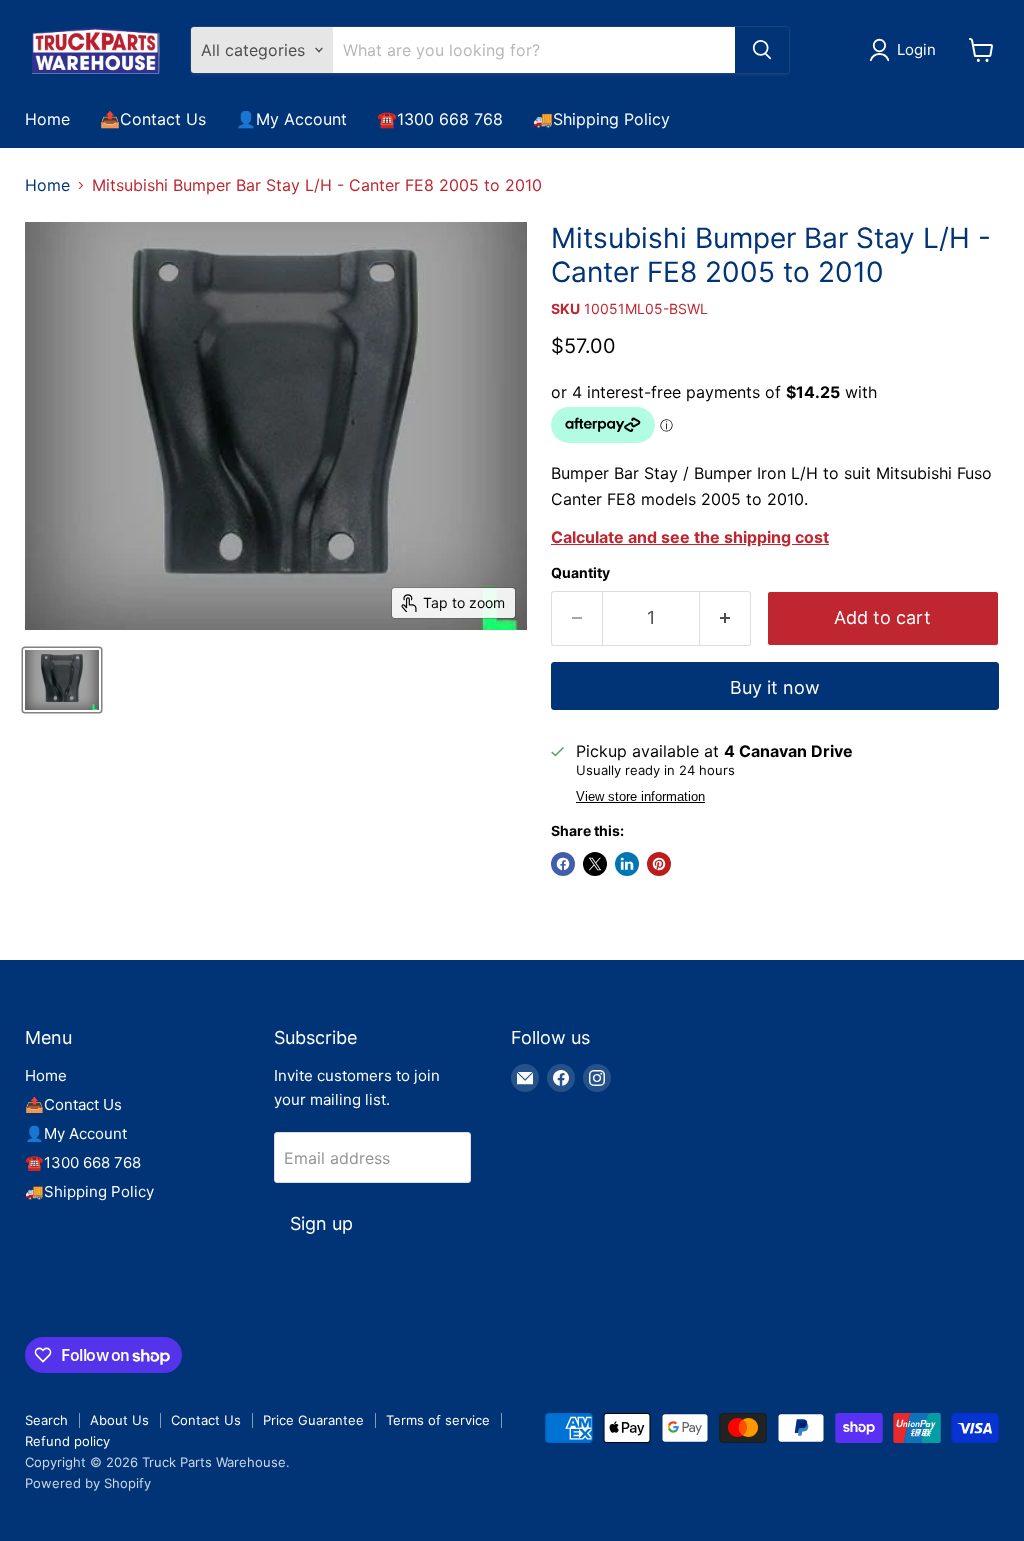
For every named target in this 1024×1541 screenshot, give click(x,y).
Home (47, 119)
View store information (640, 797)
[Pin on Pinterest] (659, 864)
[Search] (762, 50)
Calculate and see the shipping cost (690, 537)
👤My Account (291, 119)
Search (46, 1420)
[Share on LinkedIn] (627, 864)
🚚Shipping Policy (601, 119)
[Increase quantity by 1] (725, 618)
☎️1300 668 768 (440, 119)
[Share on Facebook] (563, 864)
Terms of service (438, 1420)
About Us (119, 1420)
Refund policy (67, 1441)
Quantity (580, 573)
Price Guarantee (313, 1420)
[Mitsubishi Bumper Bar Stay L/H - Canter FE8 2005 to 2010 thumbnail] (62, 680)
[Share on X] (595, 864)
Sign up (321, 1223)
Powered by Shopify (88, 1483)
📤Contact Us (153, 119)
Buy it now (775, 687)
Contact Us (206, 1420)
